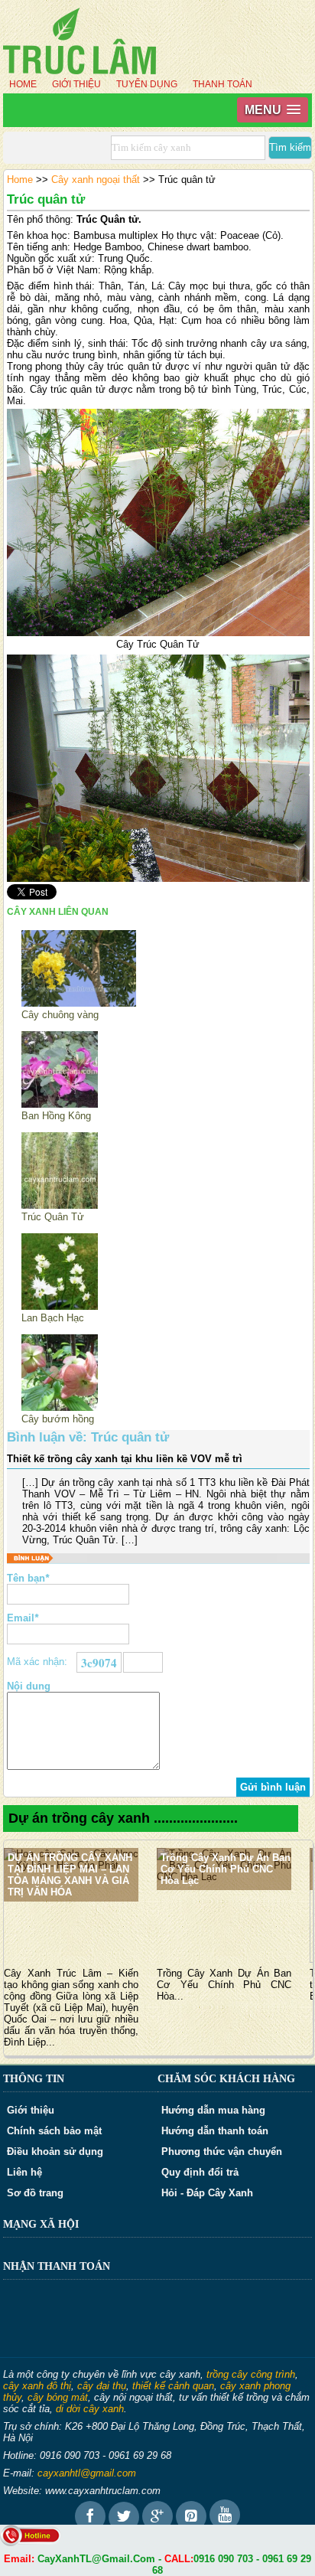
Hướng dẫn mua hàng (213, 2110)
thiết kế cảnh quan (173, 2386)
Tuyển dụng (147, 84)
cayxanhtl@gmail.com (87, 2473)
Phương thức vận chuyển (222, 2152)
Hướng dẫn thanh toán (215, 2131)
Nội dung (29, 1686)
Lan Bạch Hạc (53, 1318)
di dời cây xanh (90, 2409)
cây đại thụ (102, 2386)
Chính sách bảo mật (54, 2131)
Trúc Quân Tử (53, 1217)
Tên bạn (28, 1578)
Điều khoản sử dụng (55, 2152)
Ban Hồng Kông (56, 1116)
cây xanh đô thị (37, 2386)
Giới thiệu (76, 84)
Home (23, 84)
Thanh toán (222, 84)
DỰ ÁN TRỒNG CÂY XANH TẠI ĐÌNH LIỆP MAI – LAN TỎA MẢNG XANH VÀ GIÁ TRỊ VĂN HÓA (70, 1875)
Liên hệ (24, 2172)
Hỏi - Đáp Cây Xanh (207, 2193)
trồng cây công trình (251, 2374)
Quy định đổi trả (200, 2172)
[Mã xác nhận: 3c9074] (143, 1662)
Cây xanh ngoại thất (96, 180)
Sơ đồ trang (35, 2193)
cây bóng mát (58, 2397)
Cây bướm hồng (58, 1419)
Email (23, 1618)
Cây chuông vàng (60, 1015)
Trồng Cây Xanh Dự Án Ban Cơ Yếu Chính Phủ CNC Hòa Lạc (226, 1869)
